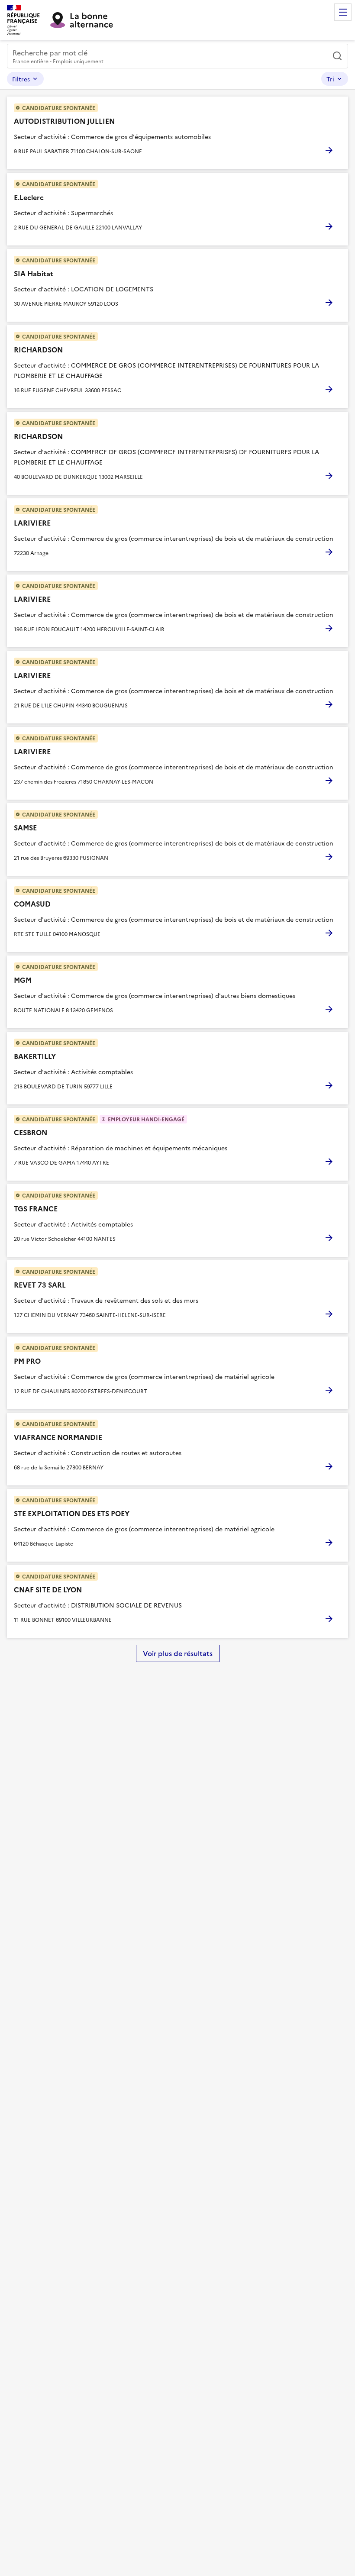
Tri (330, 79)
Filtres (21, 79)
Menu (343, 12)
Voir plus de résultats (178, 1653)
